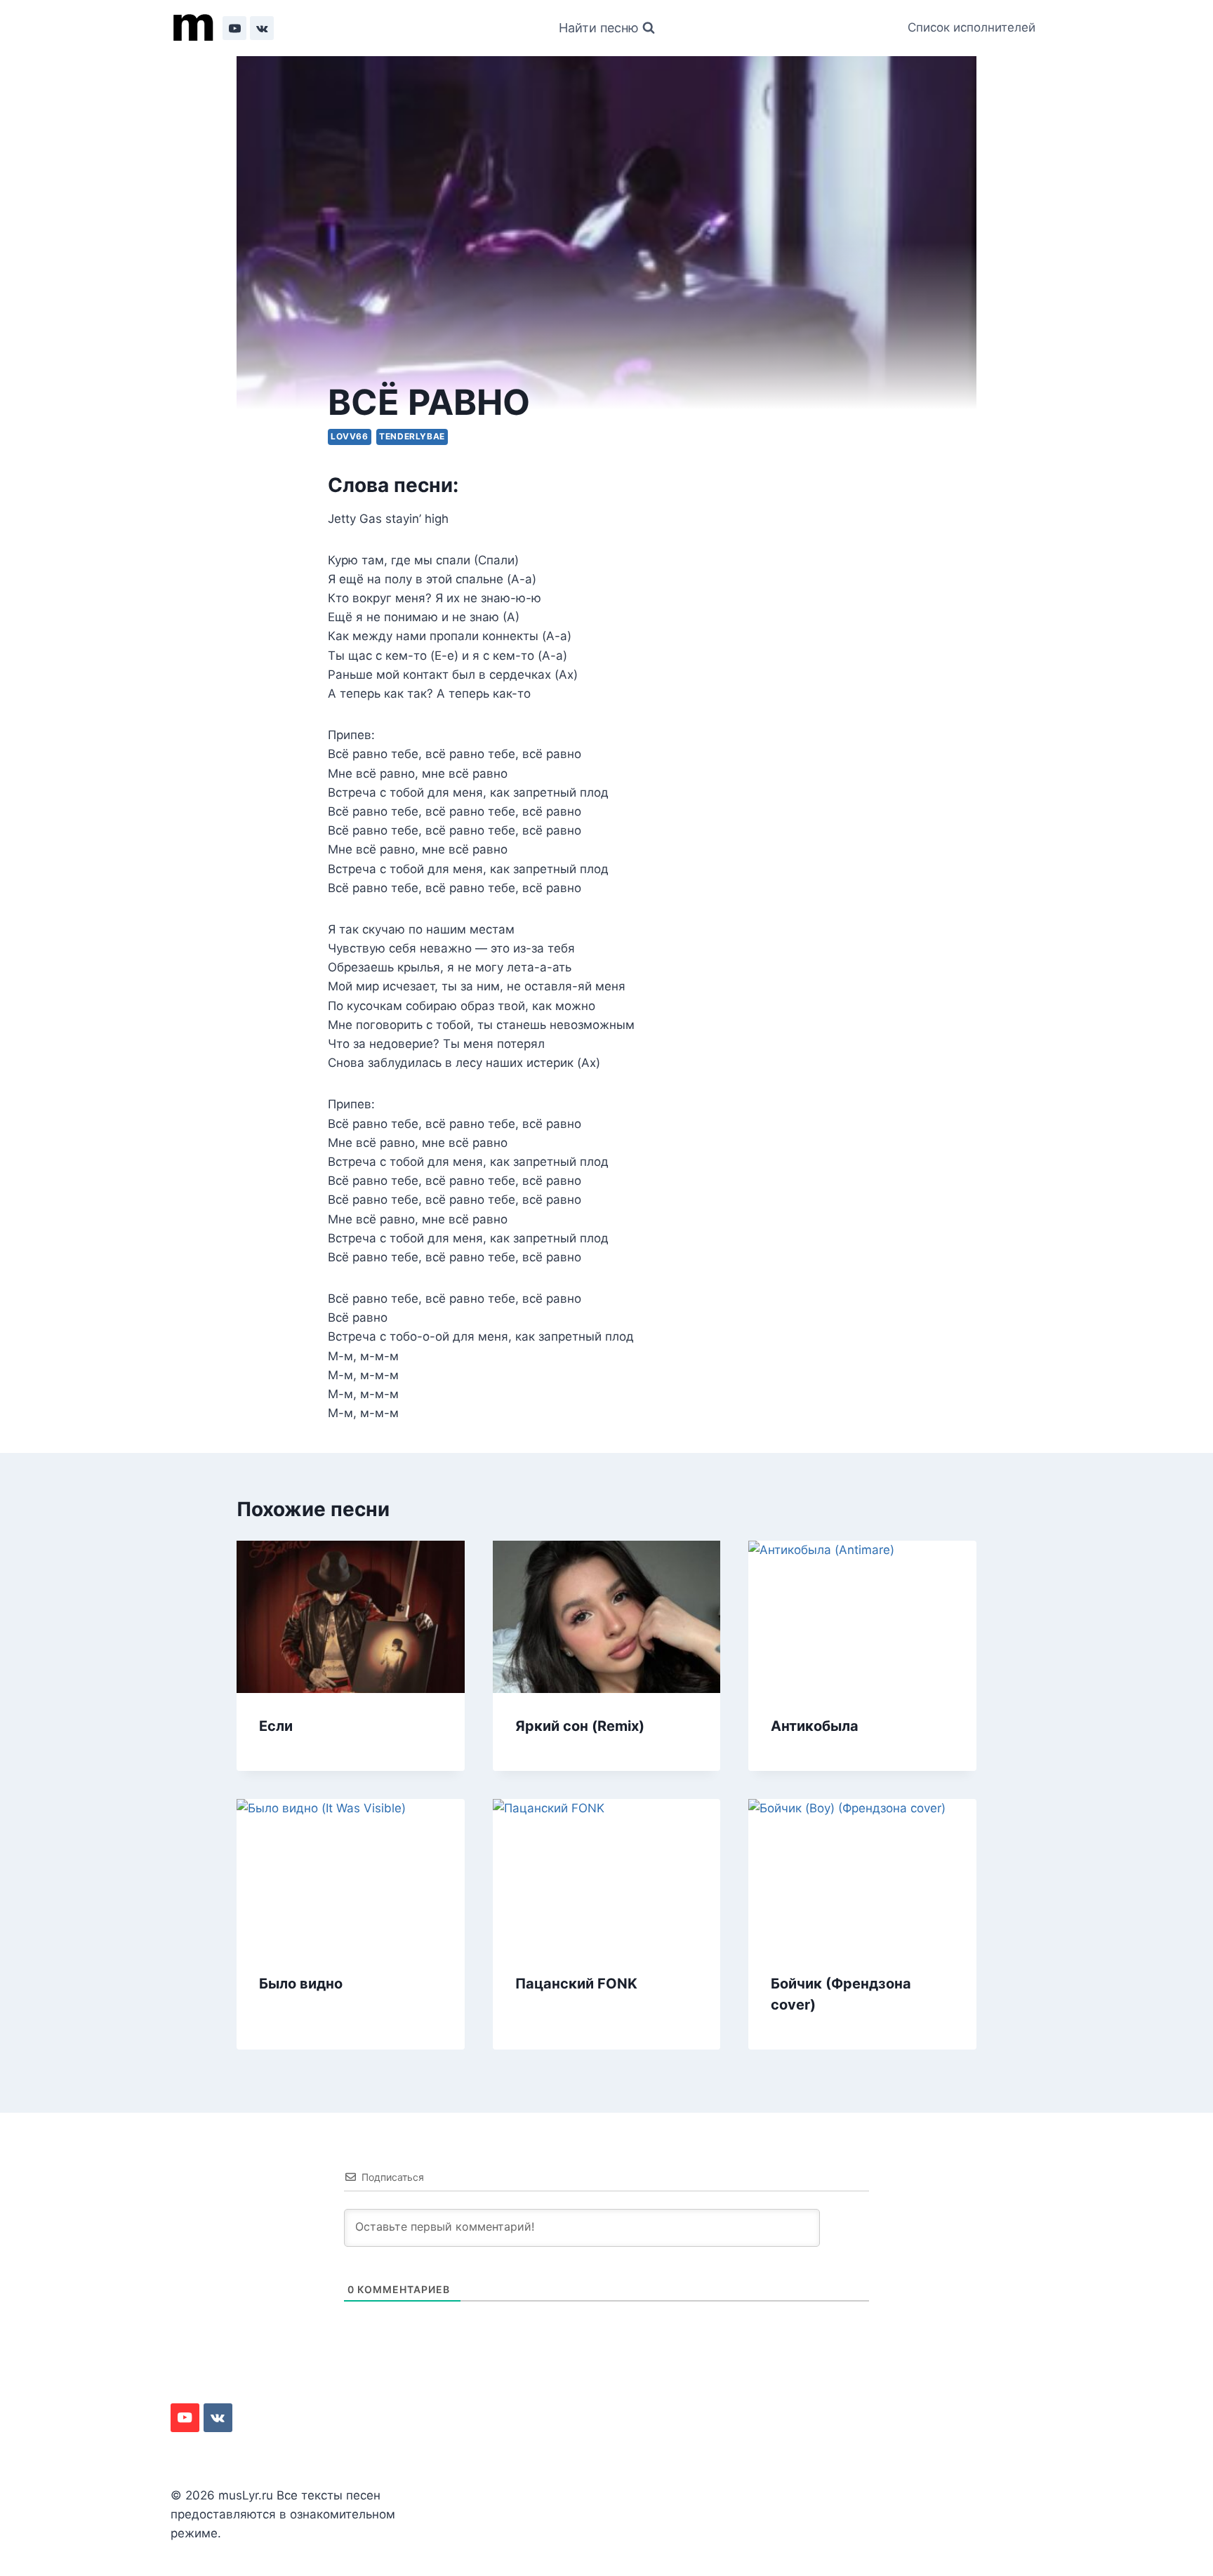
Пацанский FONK (576, 1984)
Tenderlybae (412, 436)
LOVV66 (350, 436)
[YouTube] (234, 28)
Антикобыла (815, 1726)
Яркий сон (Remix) (580, 1726)
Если (276, 1726)
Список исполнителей (972, 27)
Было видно (301, 1984)
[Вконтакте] (262, 28)
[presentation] (351, 1616)
